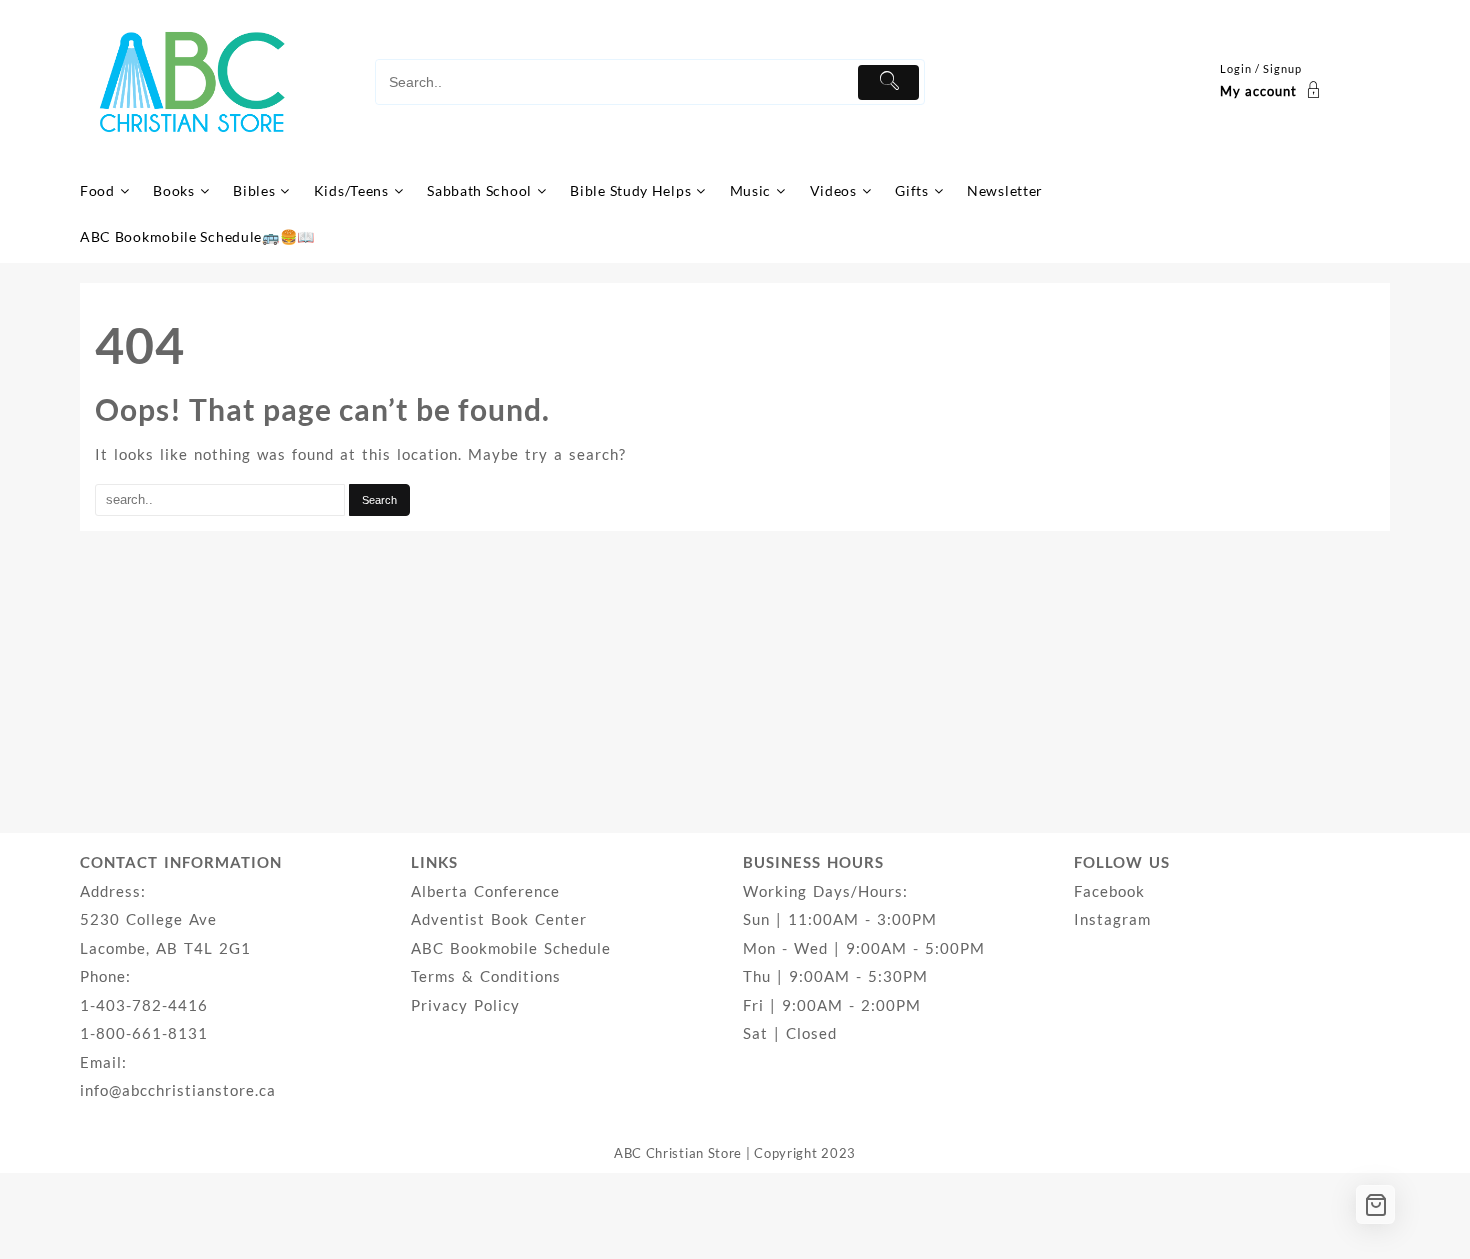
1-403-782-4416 (144, 1005)
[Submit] (888, 82)
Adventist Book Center (499, 919)
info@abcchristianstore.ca (178, 1090)
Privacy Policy (465, 1005)
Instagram (1112, 919)
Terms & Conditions (486, 976)
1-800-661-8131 (144, 1033)
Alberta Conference (485, 891)
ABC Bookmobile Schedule (511, 948)
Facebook (1109, 891)
